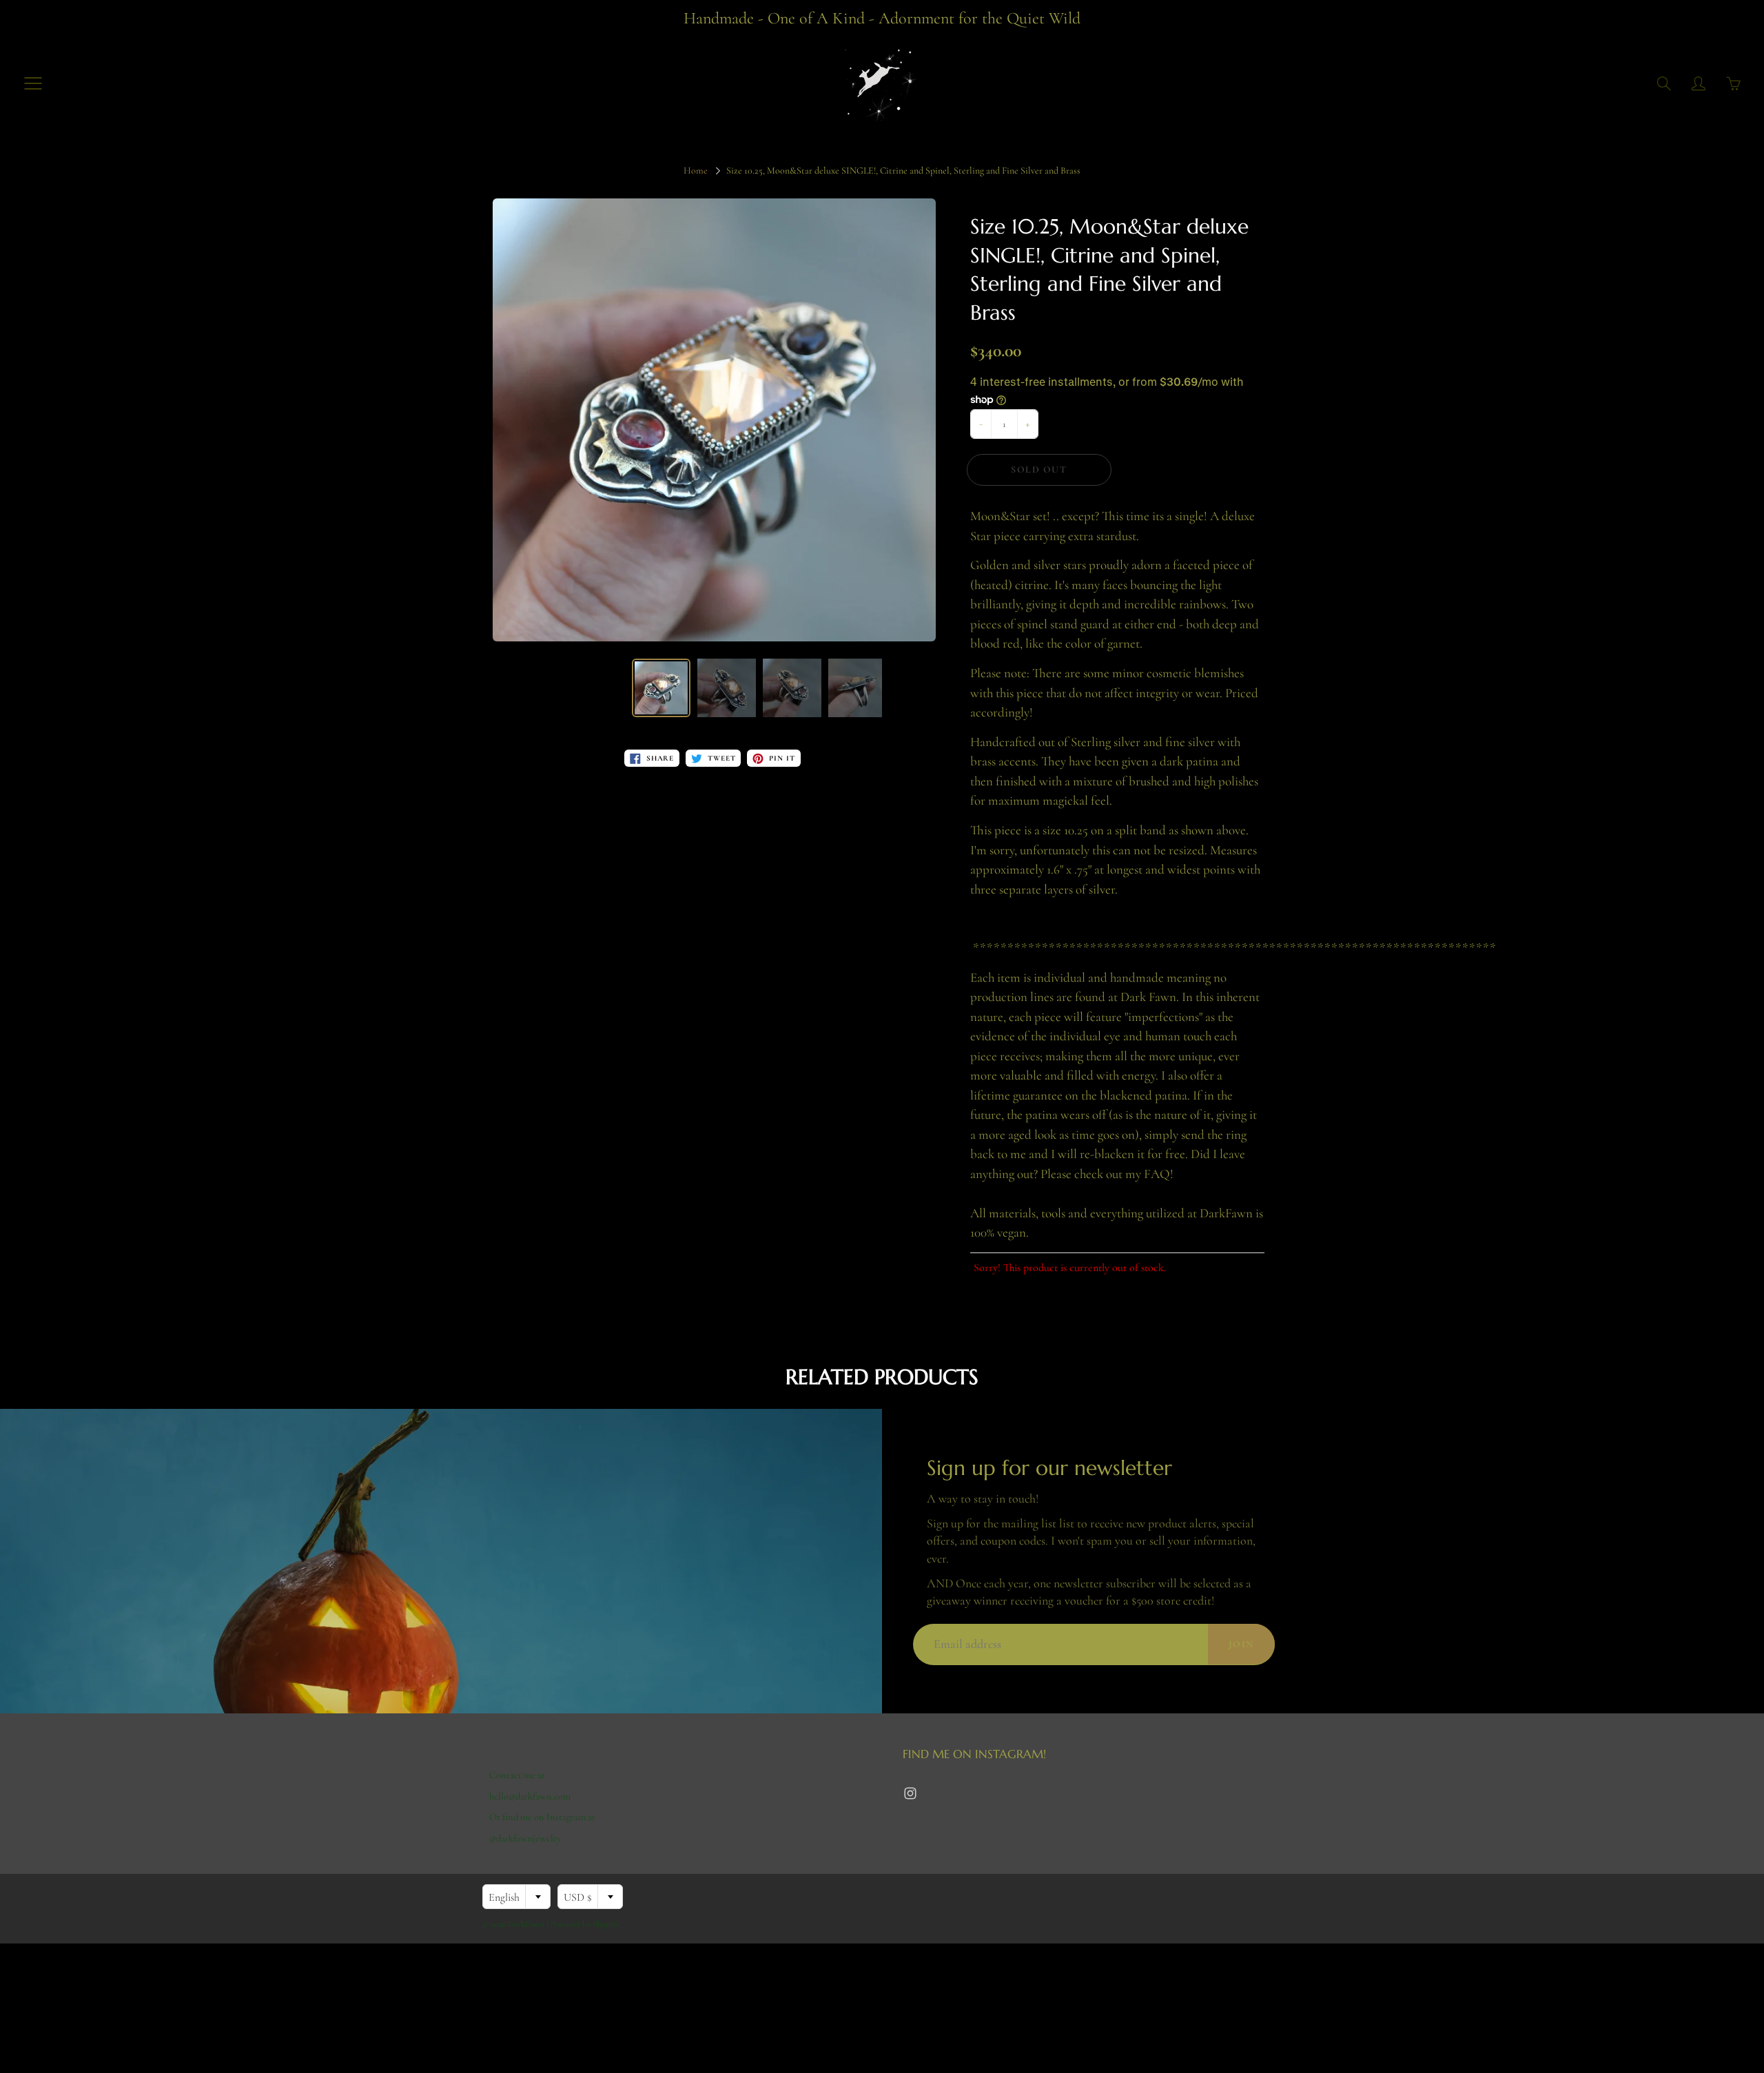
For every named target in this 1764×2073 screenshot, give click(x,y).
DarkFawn (526, 1924)
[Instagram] (910, 1794)
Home (696, 171)
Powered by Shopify (585, 1924)
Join (1241, 1644)
